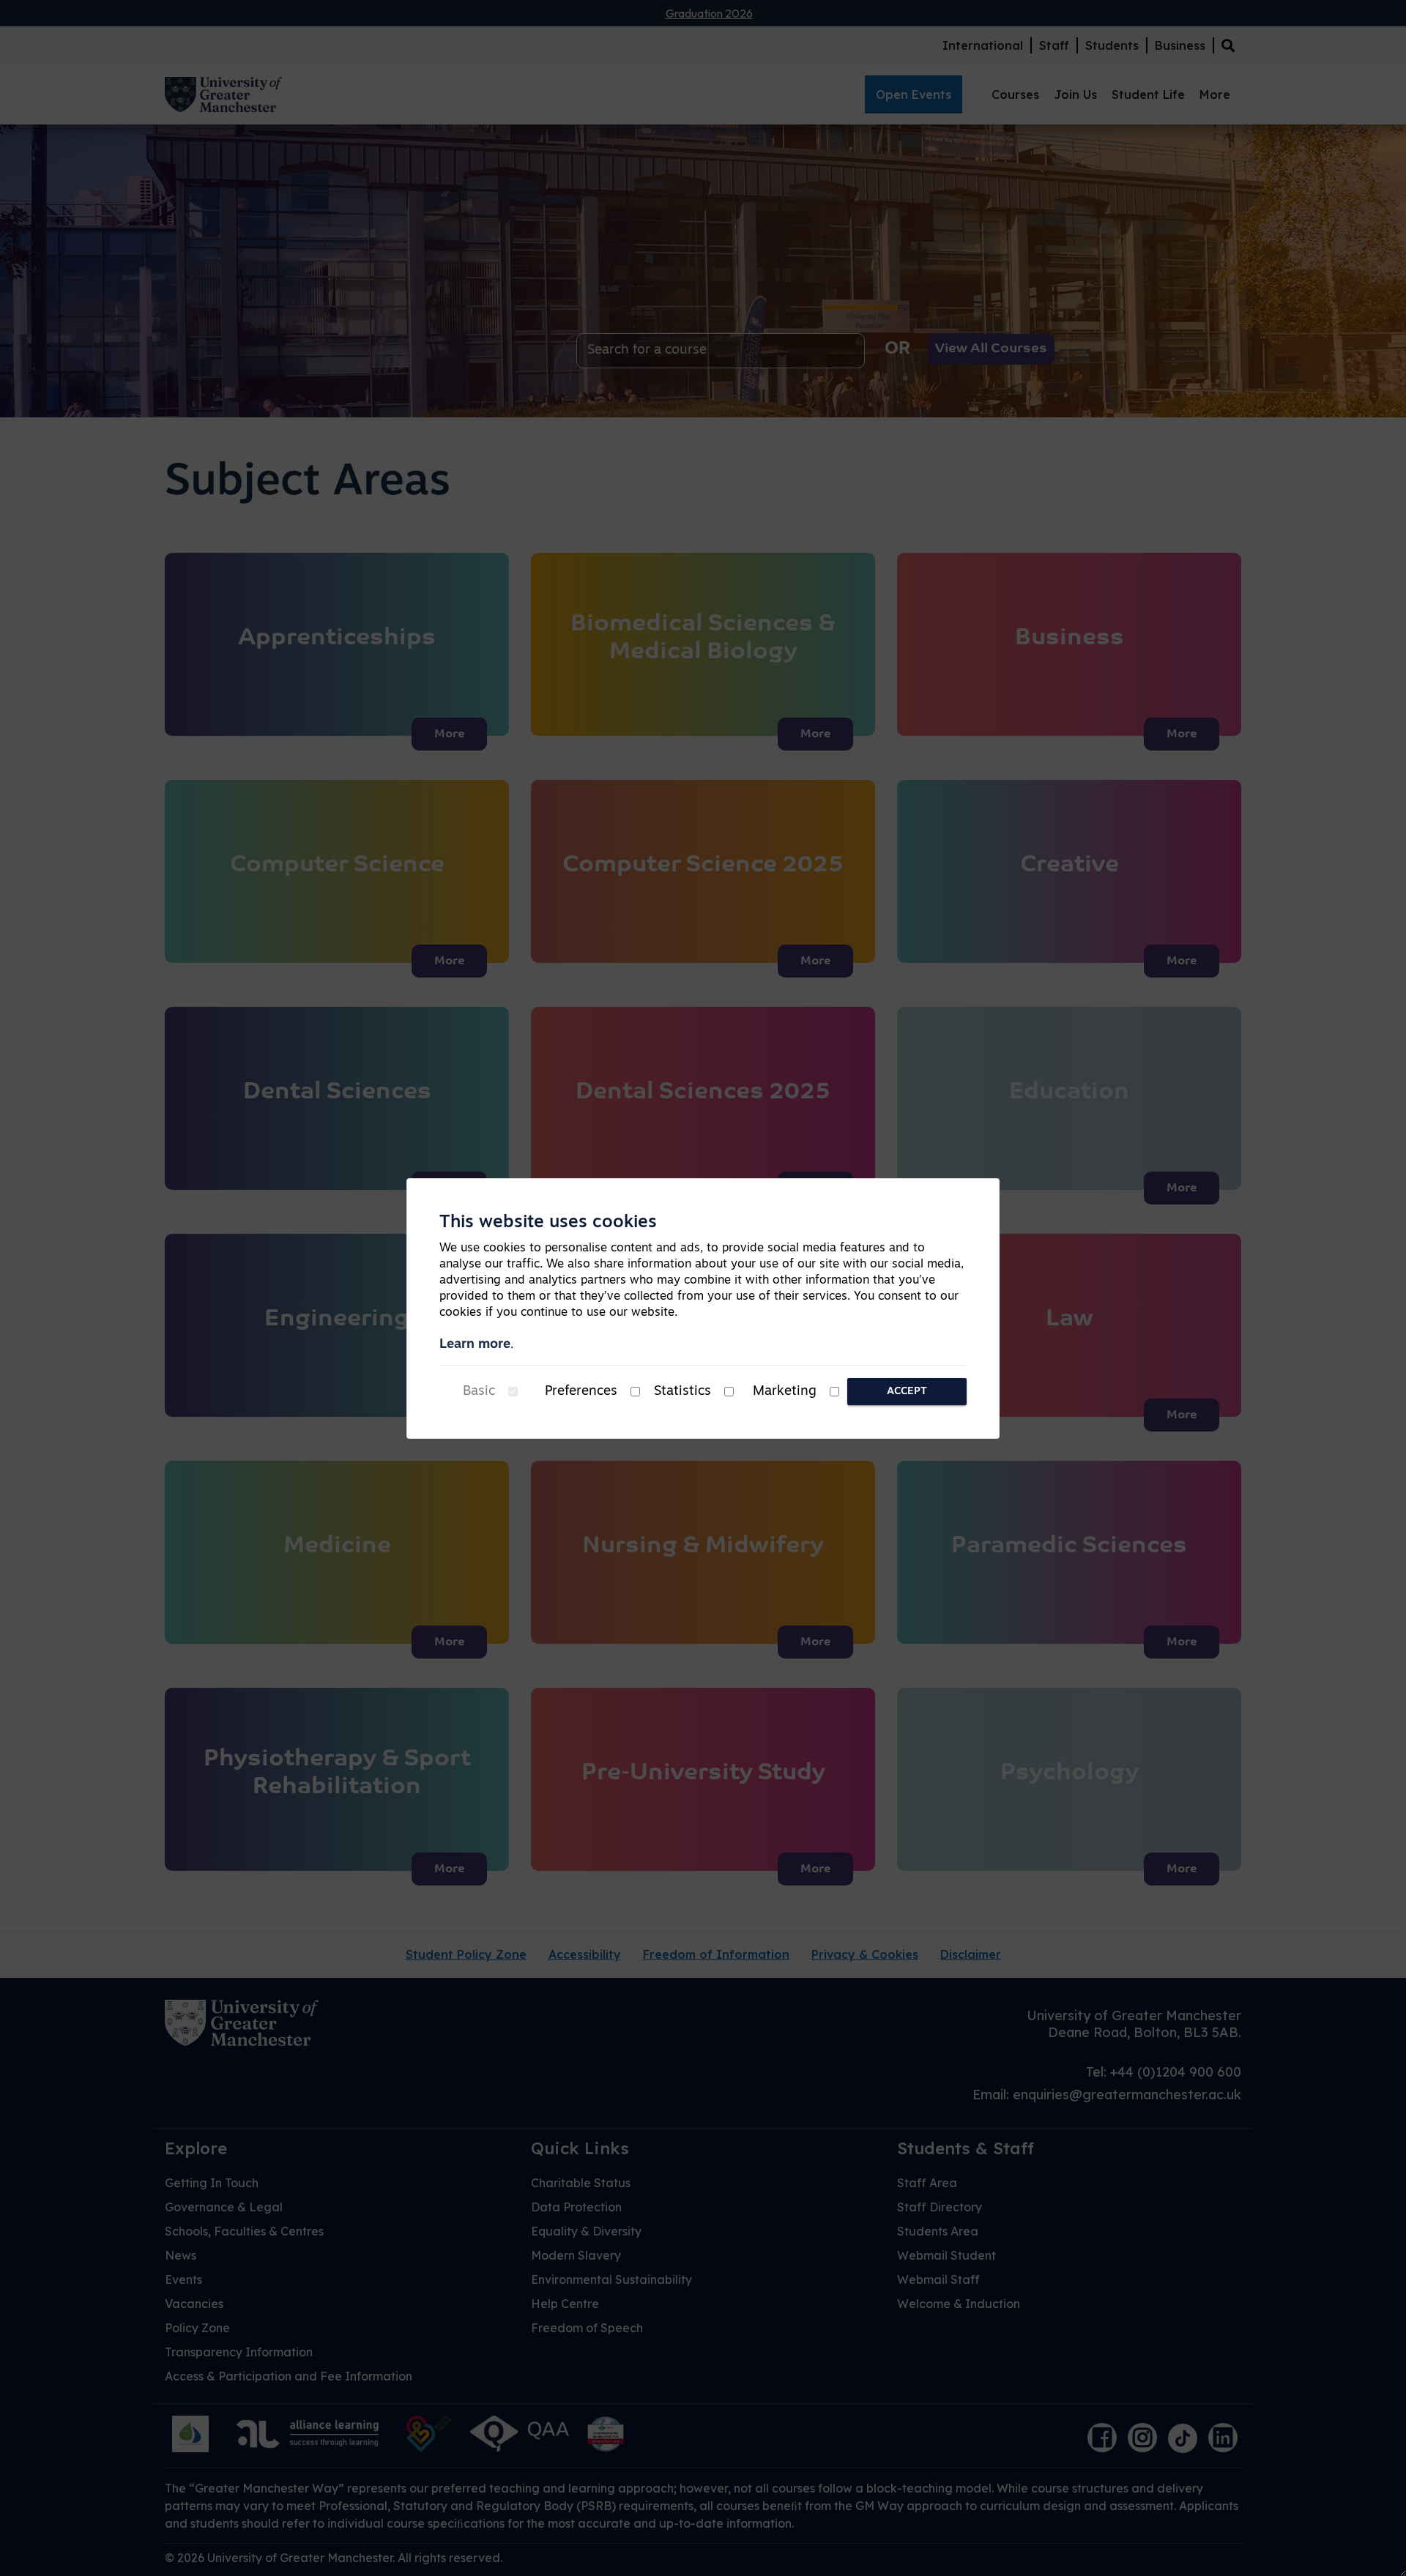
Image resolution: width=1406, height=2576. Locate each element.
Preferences (581, 1392)
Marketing (785, 1392)
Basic (479, 1392)
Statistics (682, 1392)
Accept (907, 1392)
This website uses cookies (548, 1223)
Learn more (475, 1345)
